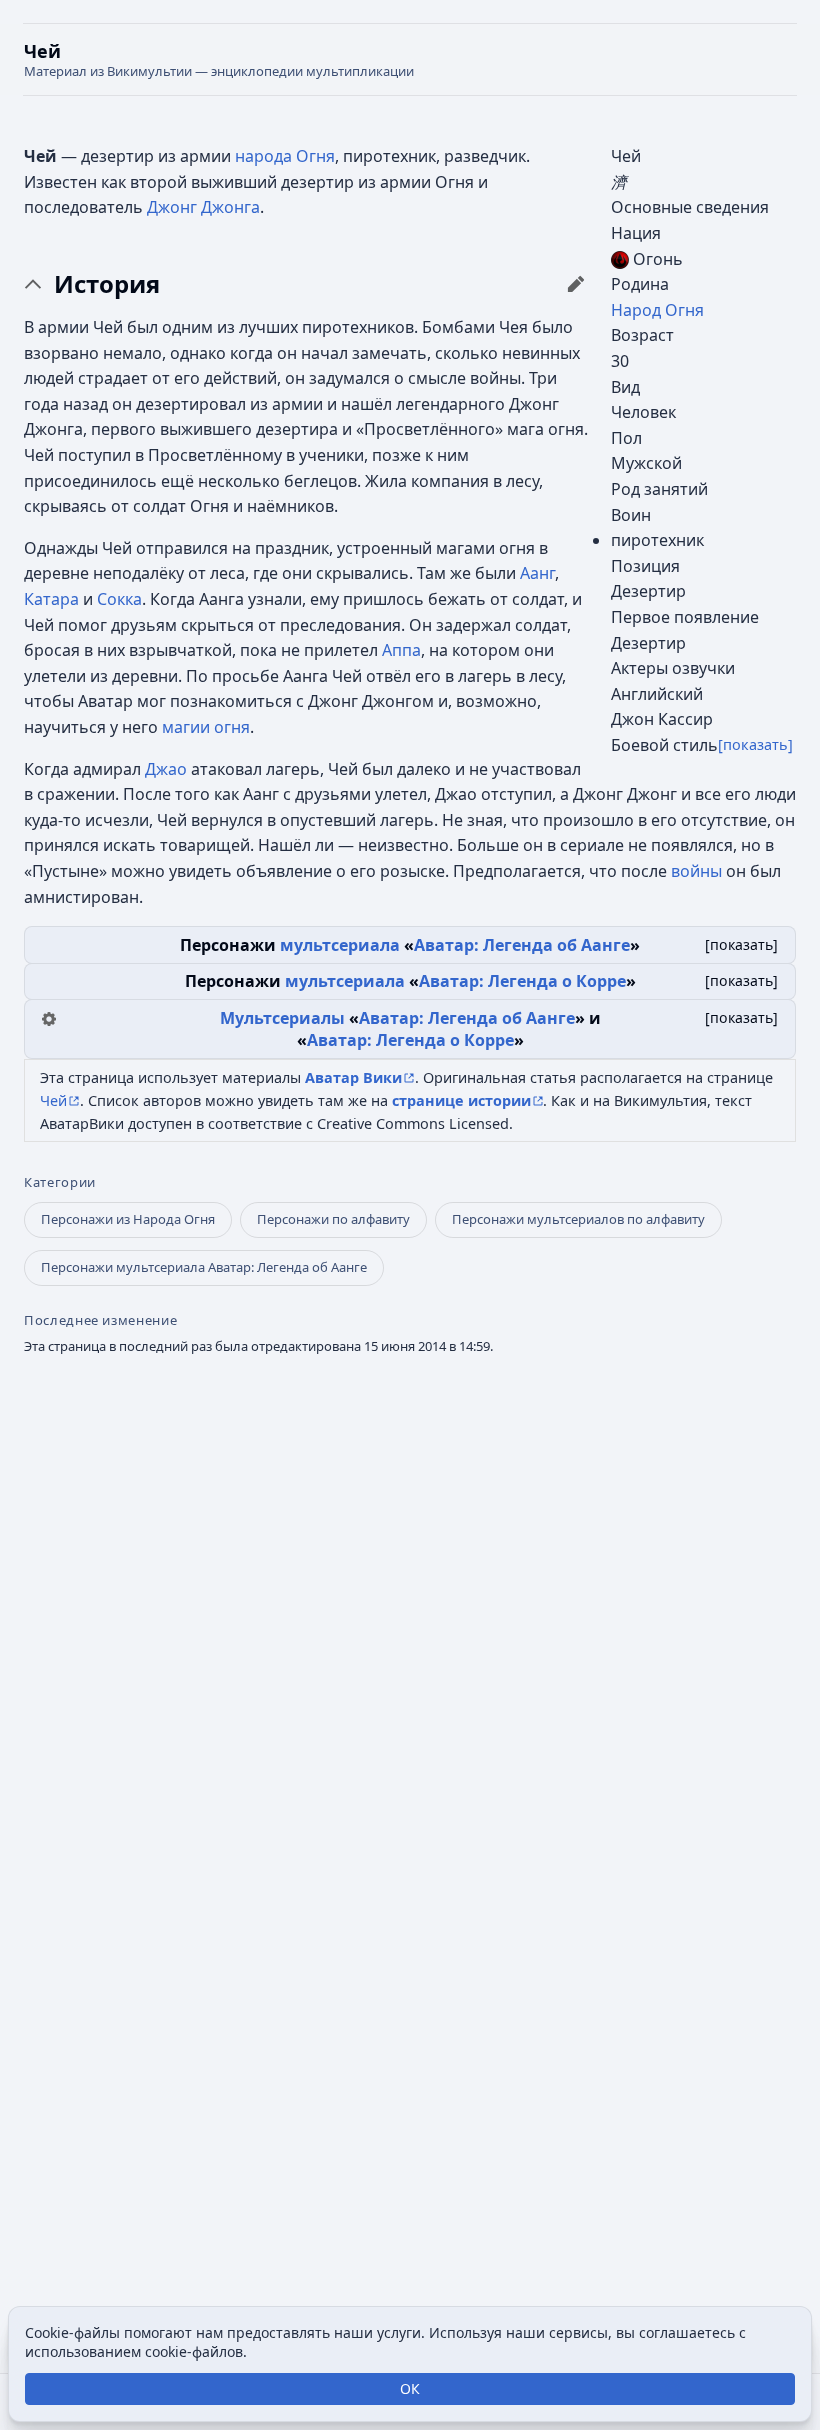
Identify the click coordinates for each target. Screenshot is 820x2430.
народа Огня (285, 156)
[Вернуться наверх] (410, 59)
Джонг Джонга (203, 207)
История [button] (107, 284)
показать (741, 944)
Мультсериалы (282, 1018)
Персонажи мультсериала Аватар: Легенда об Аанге (204, 1267)
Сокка (119, 599)
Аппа (401, 650)
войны (696, 871)
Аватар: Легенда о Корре (522, 981)
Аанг (537, 573)
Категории (60, 1182)
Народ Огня (657, 310)
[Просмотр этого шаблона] (49, 1017)
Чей (53, 1100)
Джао (166, 769)
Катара (51, 599)
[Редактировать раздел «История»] (576, 284)
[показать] (755, 744)
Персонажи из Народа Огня (128, 1219)
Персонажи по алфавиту (333, 1219)
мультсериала (340, 945)
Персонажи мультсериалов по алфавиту (578, 1219)
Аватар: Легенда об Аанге (522, 945)
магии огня (206, 727)
